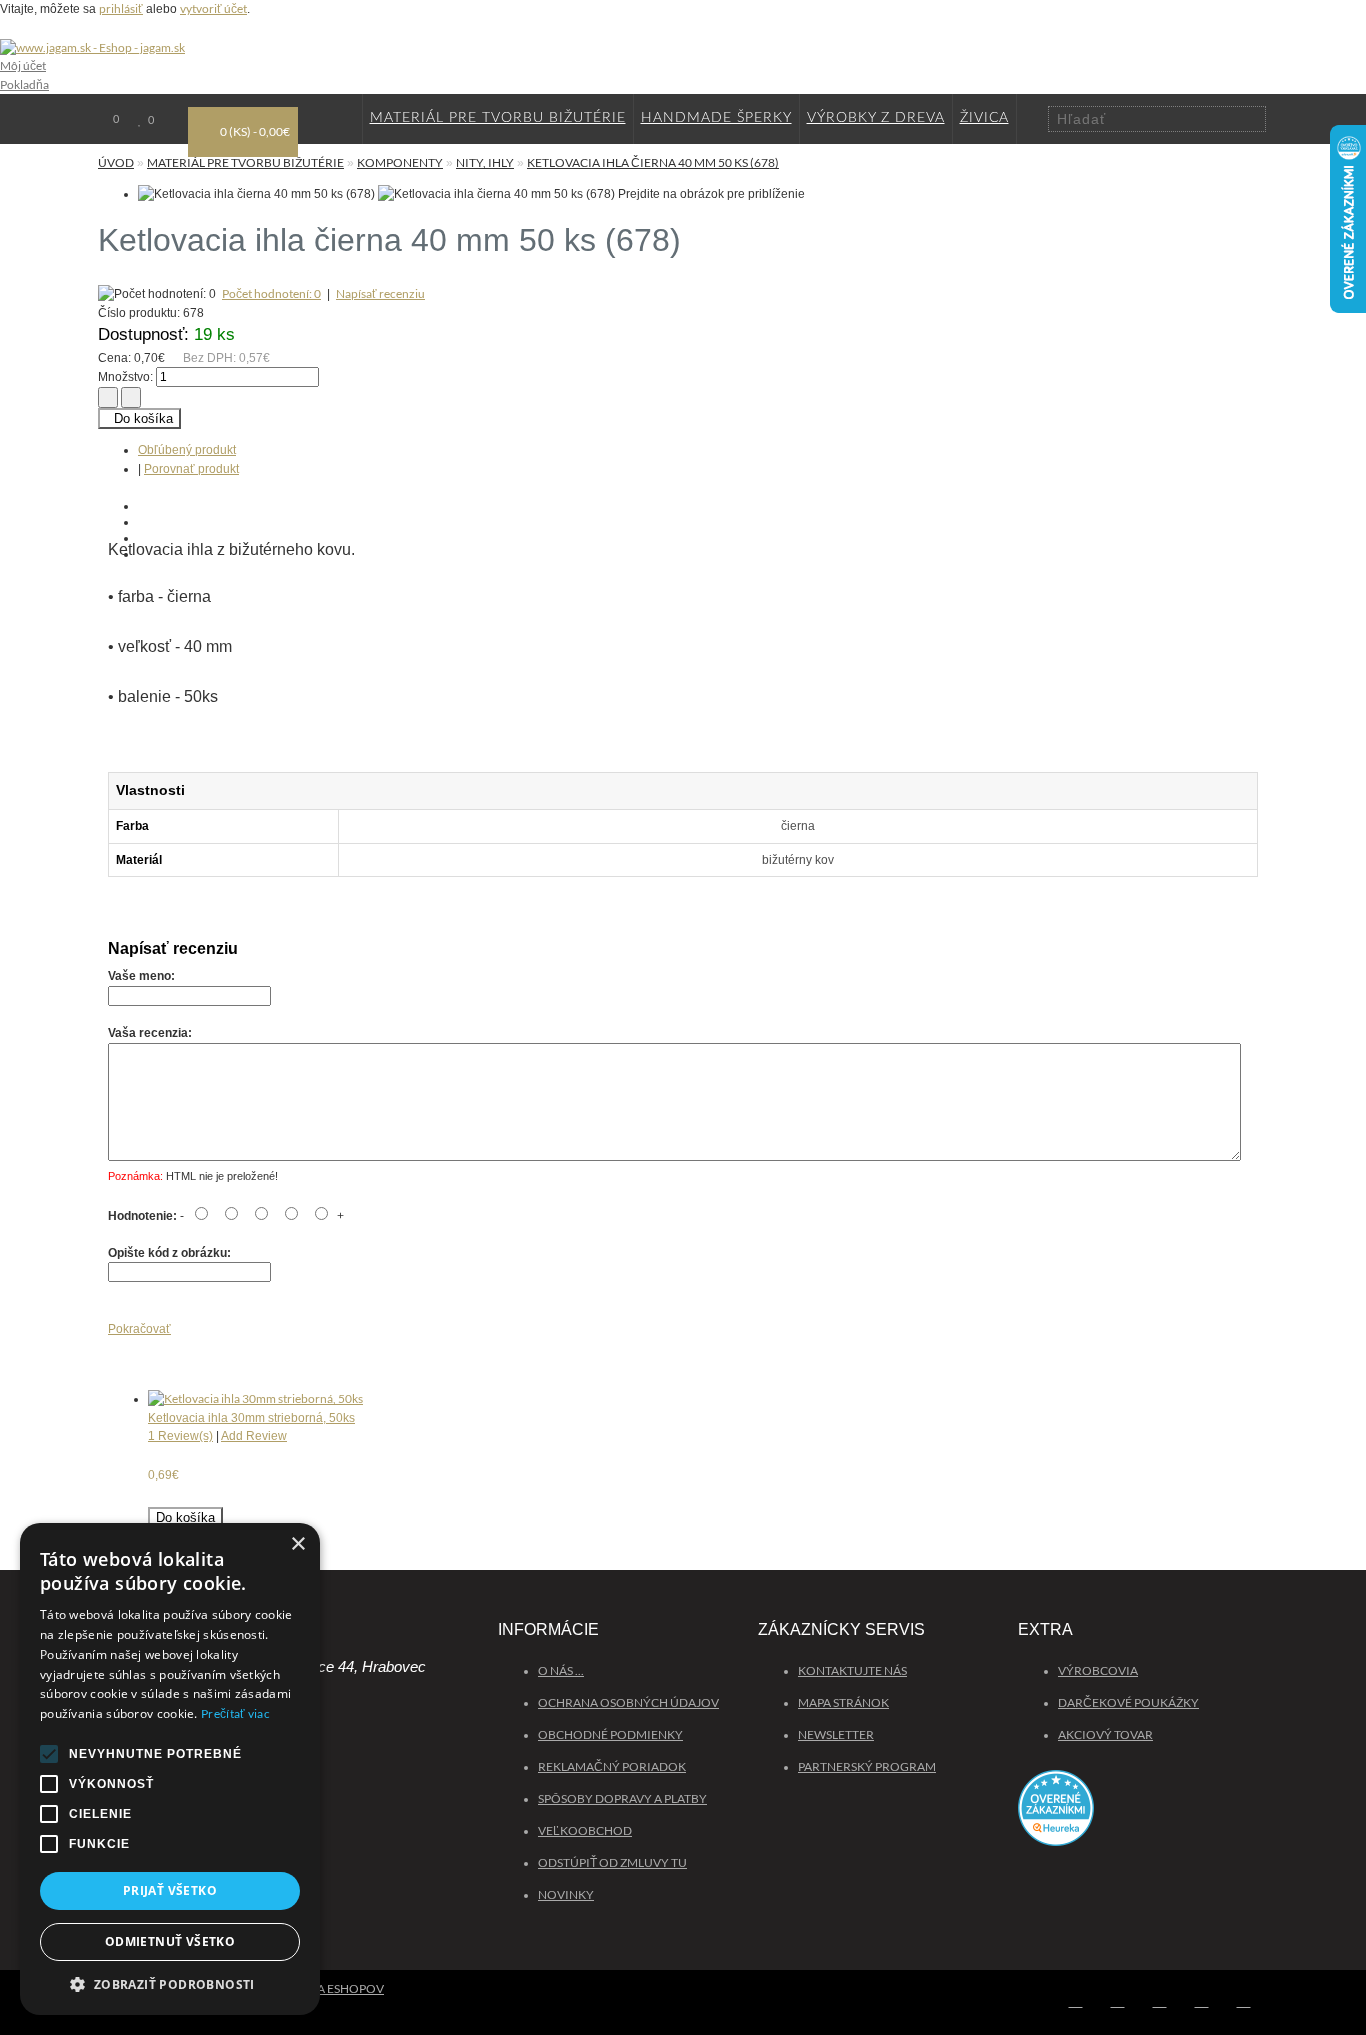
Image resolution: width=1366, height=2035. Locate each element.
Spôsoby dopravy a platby (622, 1798)
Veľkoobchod (585, 1830)
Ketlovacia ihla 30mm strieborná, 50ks (251, 1418)
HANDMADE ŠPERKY (716, 118)
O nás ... (561, 1670)
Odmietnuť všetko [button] (170, 1941)
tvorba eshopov (330, 1988)
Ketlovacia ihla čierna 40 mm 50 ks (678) (653, 162)
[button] (170, 1984)
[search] (1252, 118)
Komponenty (400, 162)
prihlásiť (121, 8)
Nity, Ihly (485, 162)
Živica (984, 118)
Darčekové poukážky (1128, 1702)
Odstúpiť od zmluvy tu (612, 1862)
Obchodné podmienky (610, 1734)
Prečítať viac (235, 1713)
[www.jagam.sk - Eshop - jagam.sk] (92, 47)
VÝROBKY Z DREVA (876, 118)
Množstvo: (125, 377)
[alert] (170, 1769)
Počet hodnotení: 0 (271, 293)
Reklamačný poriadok (612, 1766)
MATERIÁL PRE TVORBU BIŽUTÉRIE (498, 118)
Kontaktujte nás (852, 1670)
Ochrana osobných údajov (628, 1702)
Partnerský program (867, 1766)
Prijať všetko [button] (170, 1890)
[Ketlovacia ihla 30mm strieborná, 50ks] (255, 1398)
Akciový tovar (1105, 1734)
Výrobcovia (1098, 1670)
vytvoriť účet (213, 8)
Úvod (116, 162)
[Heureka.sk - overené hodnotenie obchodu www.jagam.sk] (1143, 1817)
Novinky (566, 1894)
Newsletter (836, 1734)
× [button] (297, 1544)
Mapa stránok (843, 1702)
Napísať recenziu (380, 293)
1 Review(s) (180, 1436)
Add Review (254, 1436)
